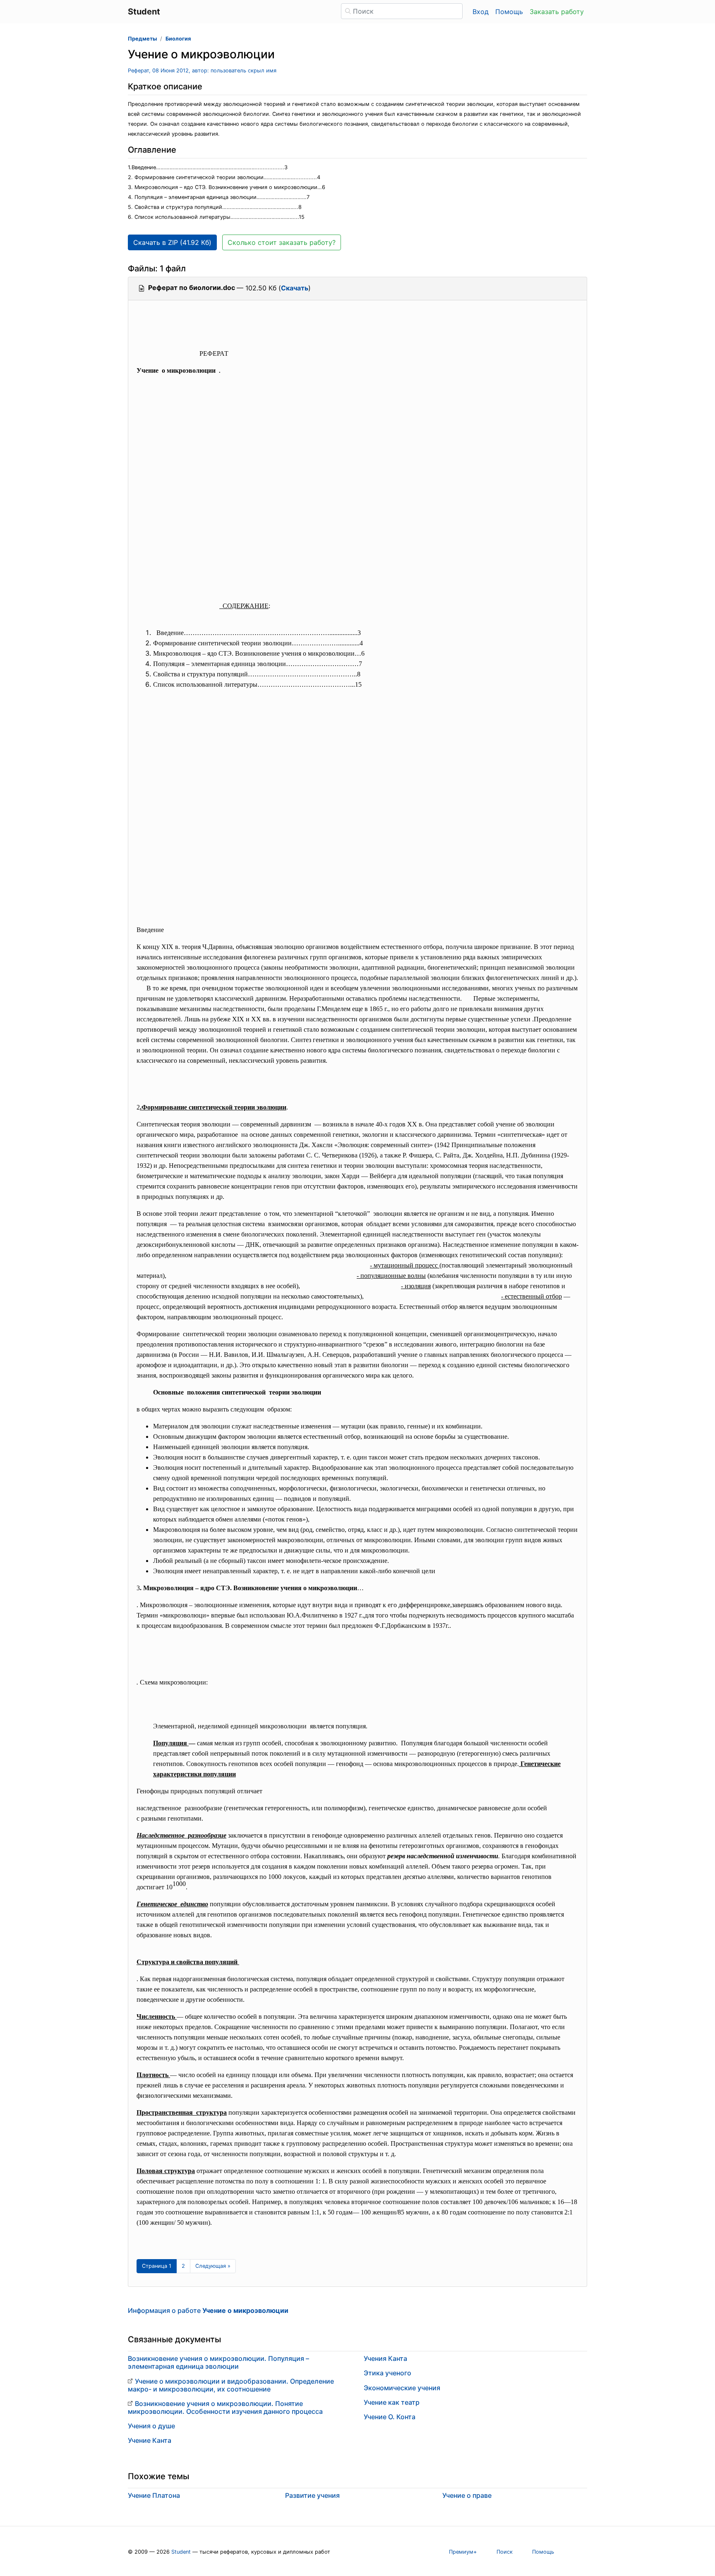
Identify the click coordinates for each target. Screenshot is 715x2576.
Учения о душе (151, 2426)
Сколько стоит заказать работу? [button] (282, 242)
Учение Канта (150, 2440)
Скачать (295, 288)
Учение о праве (467, 2495)
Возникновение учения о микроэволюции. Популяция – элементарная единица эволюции (218, 2362)
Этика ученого (387, 2373)
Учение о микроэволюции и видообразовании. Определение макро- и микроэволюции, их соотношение (231, 2385)
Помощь (509, 12)
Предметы (142, 39)
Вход (481, 12)
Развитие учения (312, 2495)
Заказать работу (557, 12)
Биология (178, 39)
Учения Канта (385, 2358)
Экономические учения (402, 2388)
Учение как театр (392, 2402)
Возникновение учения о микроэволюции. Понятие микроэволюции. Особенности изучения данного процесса (225, 2407)
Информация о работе (208, 2310)
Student (181, 2552)
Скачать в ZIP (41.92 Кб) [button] (172, 242)
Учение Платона (154, 2495)
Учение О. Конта (390, 2417)
